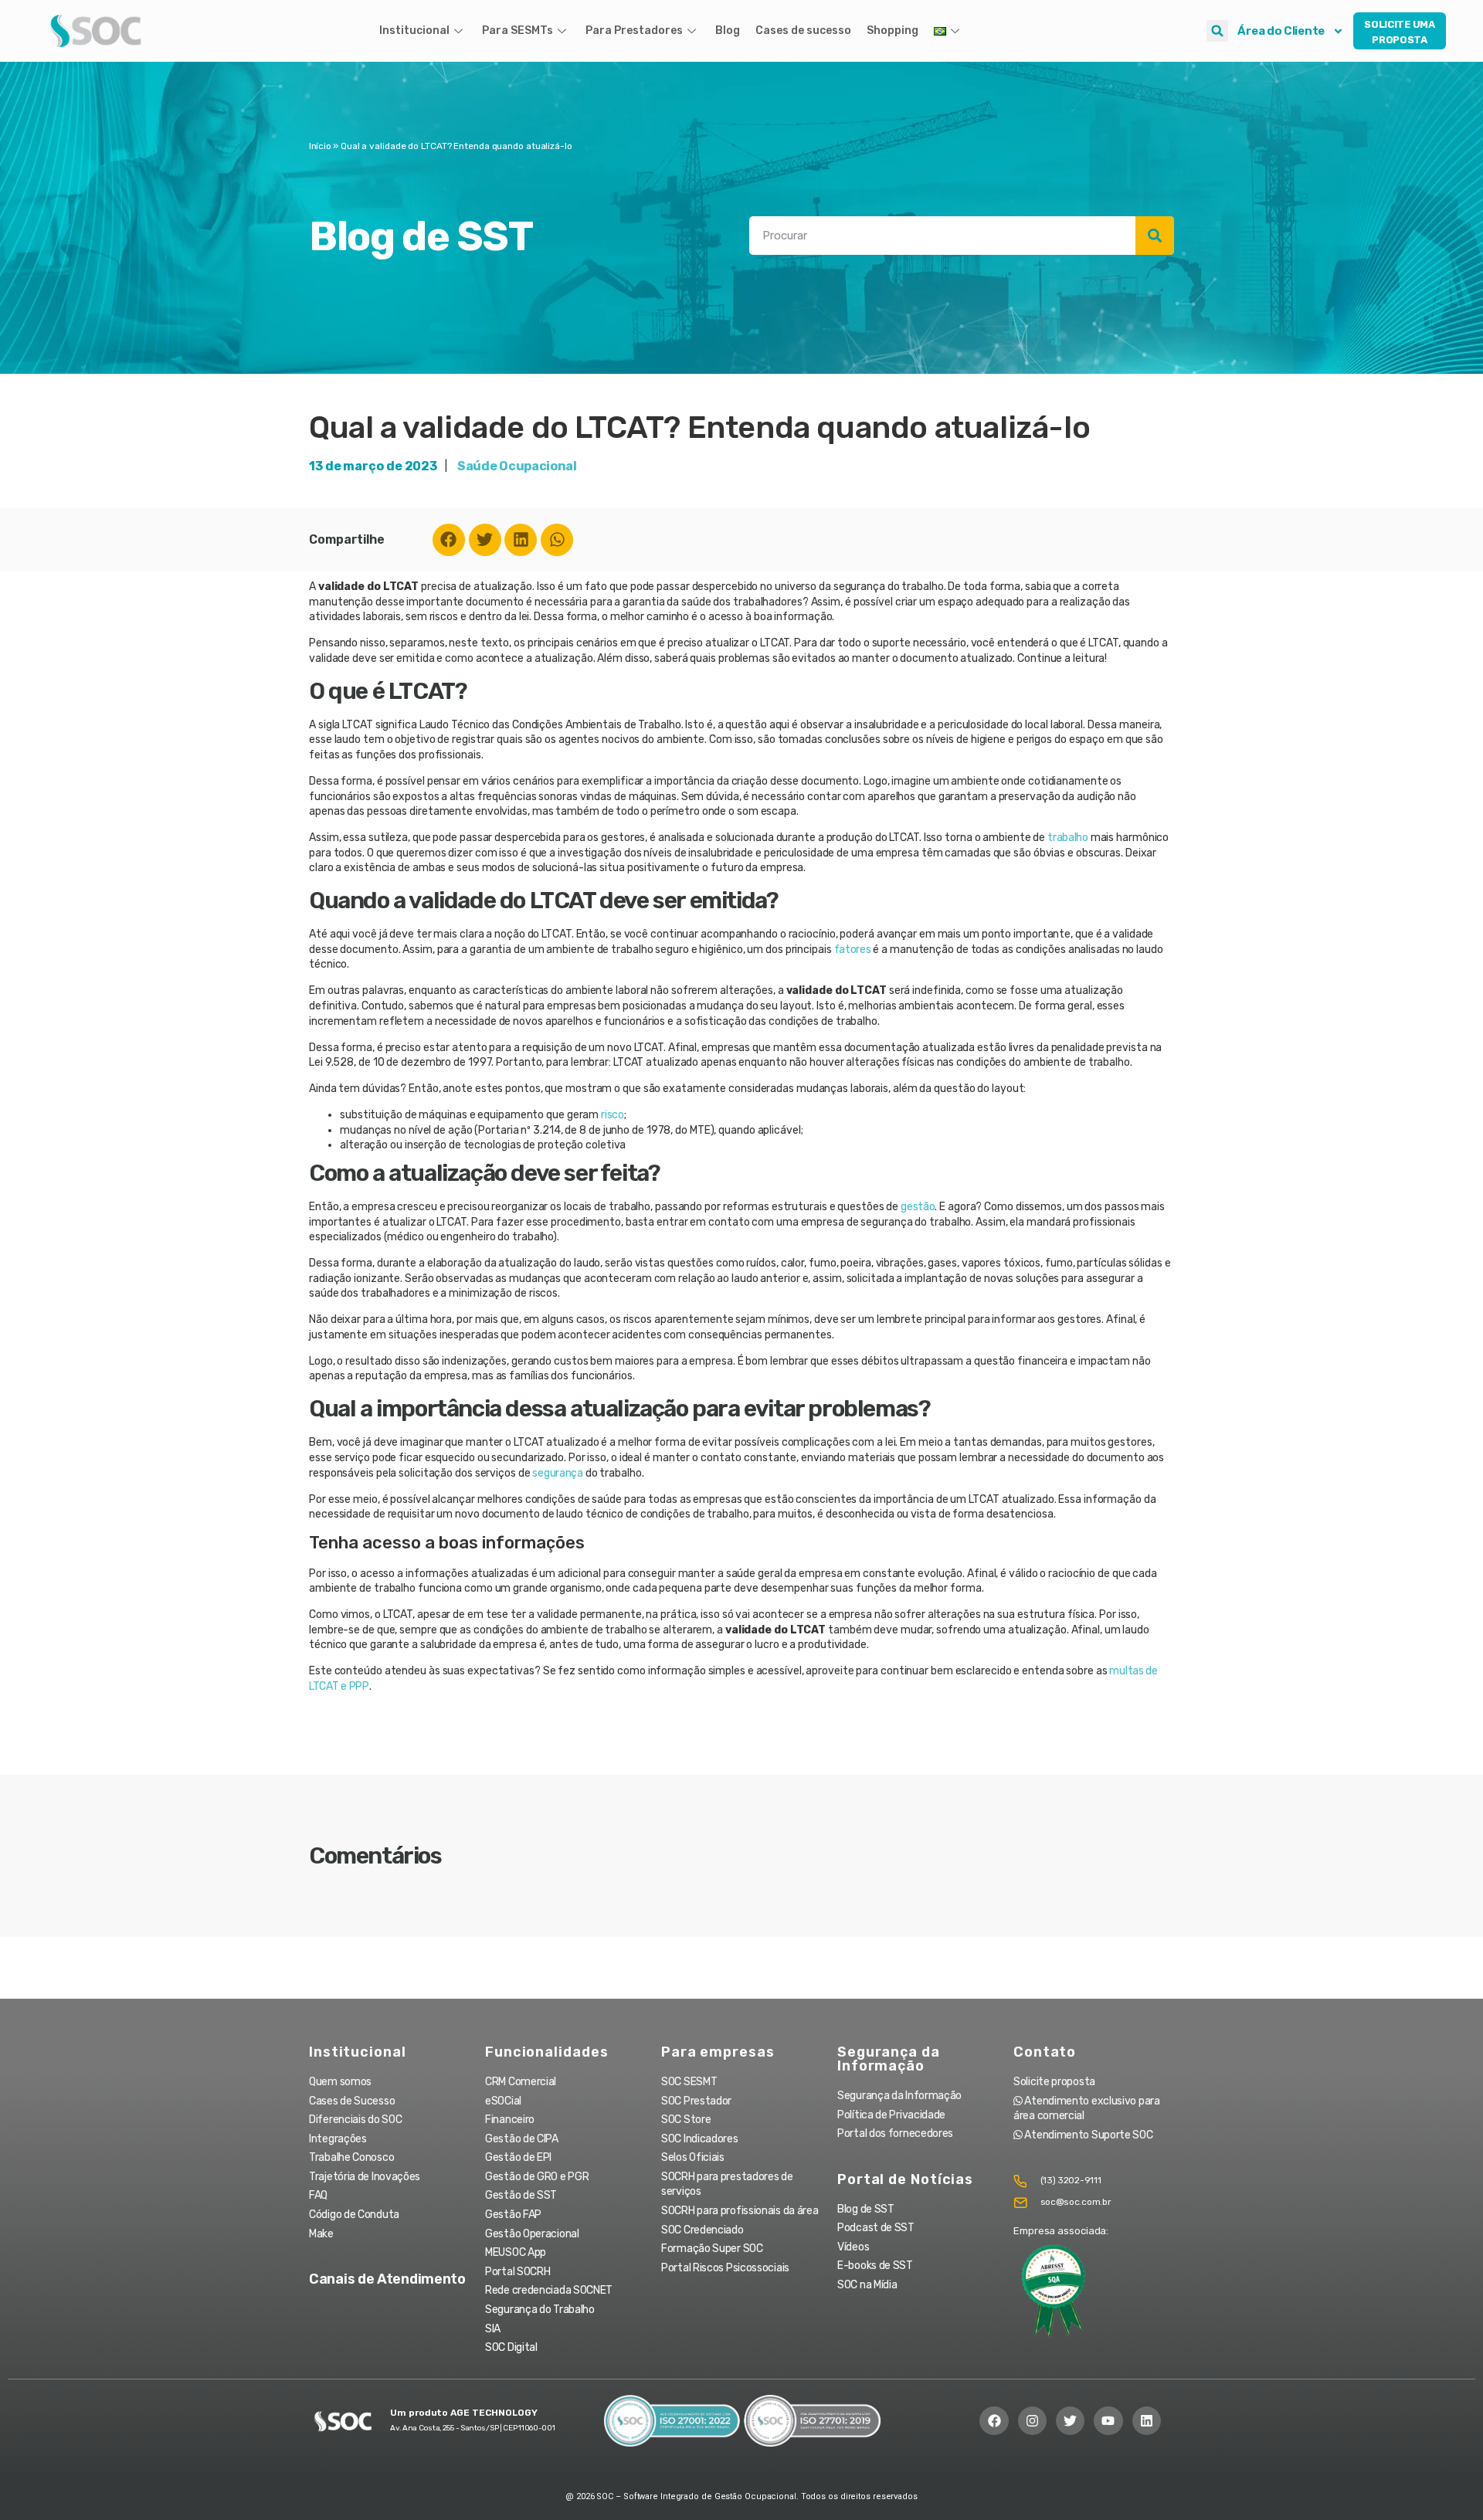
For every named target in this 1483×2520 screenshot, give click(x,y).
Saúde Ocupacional (517, 466)
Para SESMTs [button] (518, 31)
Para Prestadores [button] (634, 31)
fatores (853, 950)
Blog (728, 31)
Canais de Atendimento (387, 2279)
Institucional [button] (414, 31)
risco (613, 1115)
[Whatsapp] (557, 540)
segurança (557, 1473)
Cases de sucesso (803, 31)
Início (320, 146)
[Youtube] (1108, 2421)
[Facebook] (449, 540)
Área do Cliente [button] (1281, 31)
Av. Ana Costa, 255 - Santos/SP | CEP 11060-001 (472, 2428)
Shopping (893, 31)
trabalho (1068, 838)
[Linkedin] (521, 540)
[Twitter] (485, 540)
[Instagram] (1032, 2421)
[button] (1217, 31)
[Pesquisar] (1155, 236)
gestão (918, 1207)
